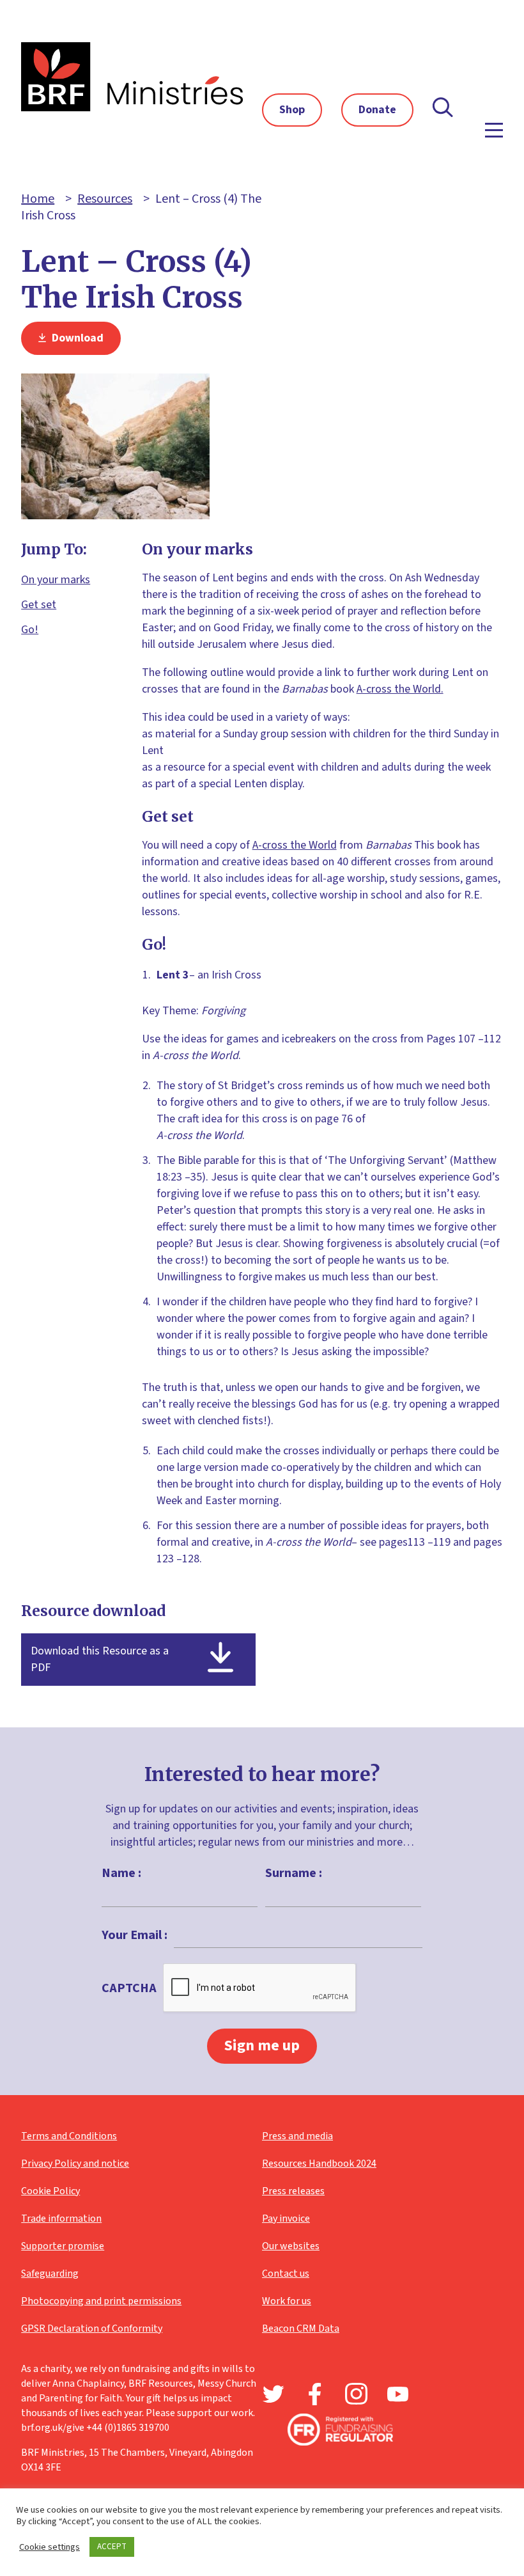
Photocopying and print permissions (101, 2301)
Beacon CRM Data (301, 2329)
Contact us (286, 2274)
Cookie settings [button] (50, 2547)
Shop (292, 110)
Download (76, 338)
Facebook (315, 2394)
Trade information (61, 2219)
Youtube (398, 2394)
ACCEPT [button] (112, 2547)
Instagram (356, 2394)
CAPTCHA (129, 1988)
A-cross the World (295, 845)
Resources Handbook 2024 (319, 2164)
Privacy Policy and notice (75, 2164)
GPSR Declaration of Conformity (92, 2329)
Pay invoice (286, 2219)
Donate (377, 110)
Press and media (297, 2136)
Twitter (273, 2394)
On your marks (56, 580)
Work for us (287, 2301)
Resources (105, 199)
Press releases (293, 2191)
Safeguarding (50, 2274)
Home (38, 199)
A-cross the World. (400, 689)
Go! (30, 630)
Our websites (291, 2246)
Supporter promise (63, 2246)
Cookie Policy (50, 2191)
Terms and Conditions (69, 2136)
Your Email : (135, 1935)
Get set (39, 605)
